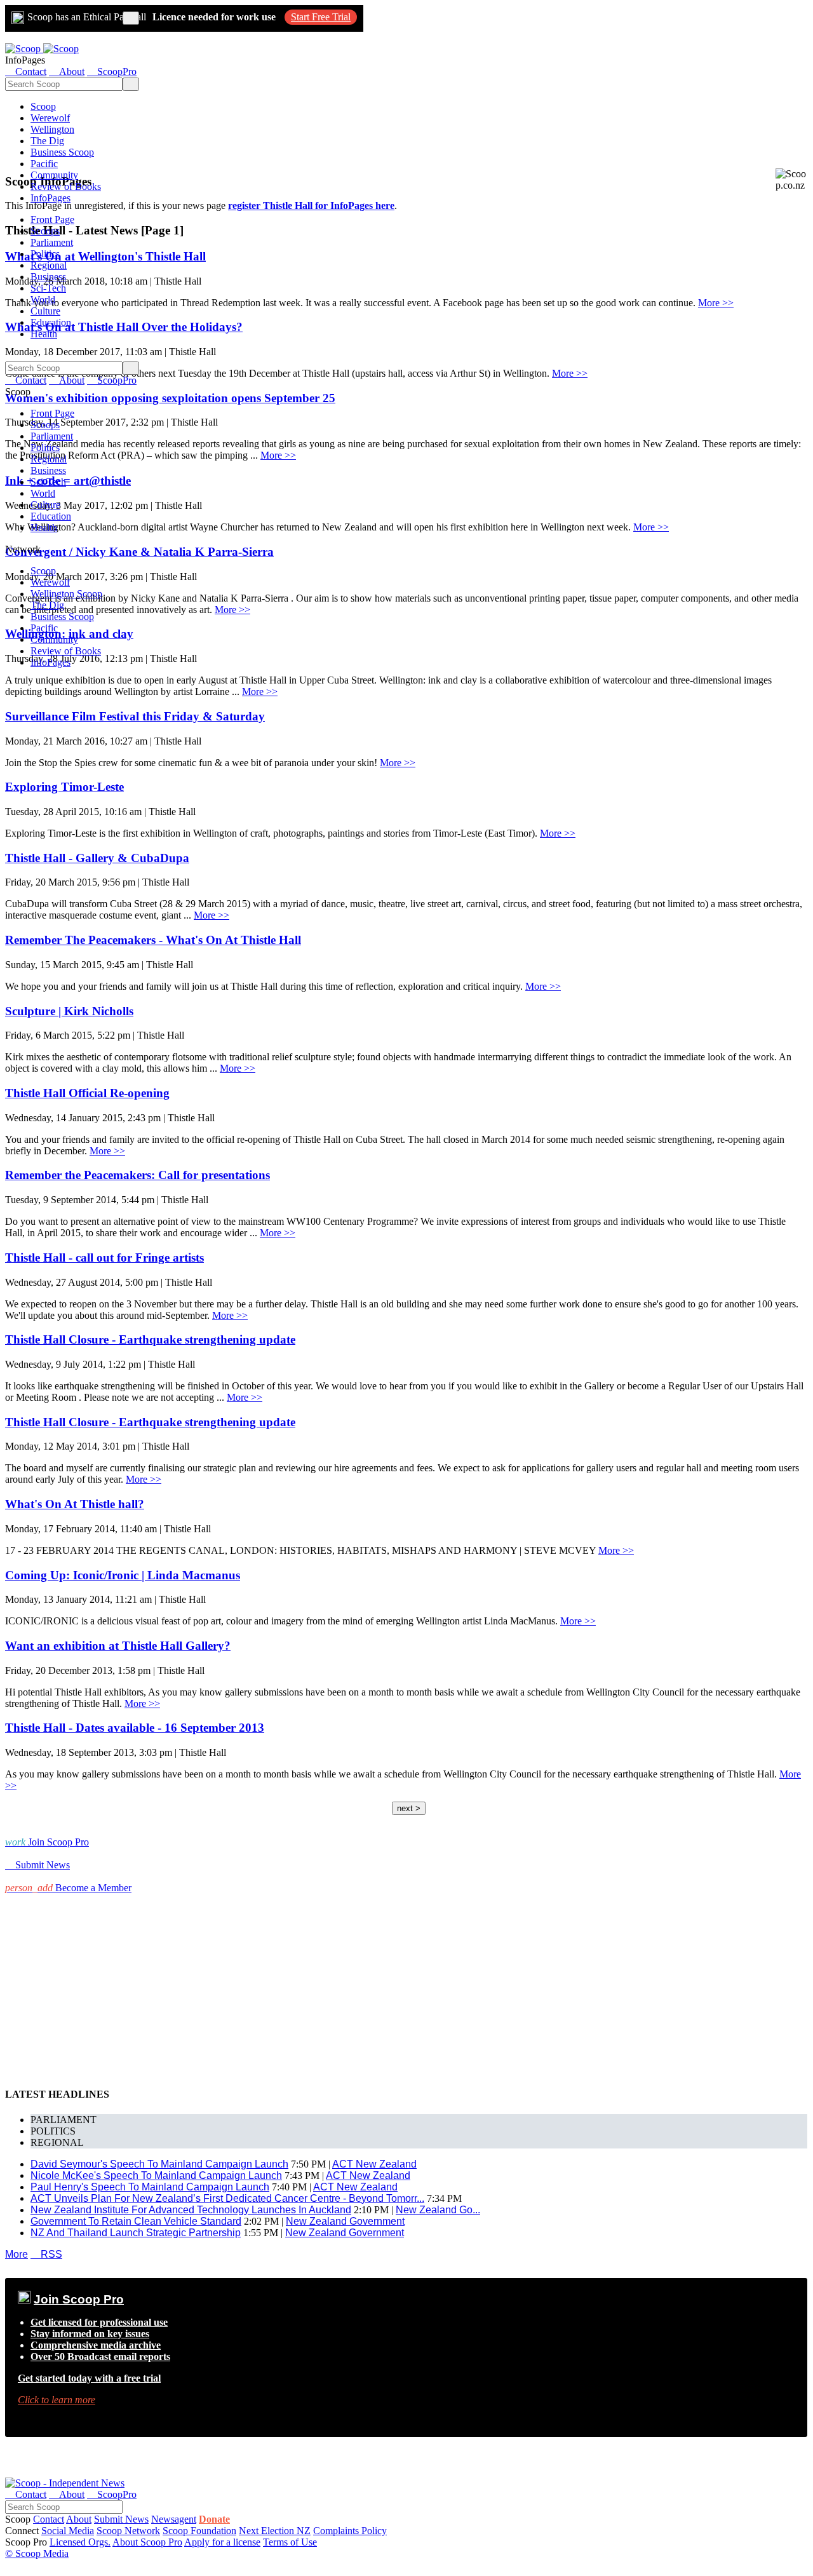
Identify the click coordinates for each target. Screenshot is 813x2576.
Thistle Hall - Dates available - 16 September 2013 (135, 1728)
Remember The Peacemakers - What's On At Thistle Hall (153, 940)
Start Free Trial (321, 17)
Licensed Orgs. (80, 2542)
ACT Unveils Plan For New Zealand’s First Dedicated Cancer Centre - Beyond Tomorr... (227, 2198)
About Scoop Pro (147, 2542)
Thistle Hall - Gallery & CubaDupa (97, 858)
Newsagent (174, 2519)
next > (409, 1808)
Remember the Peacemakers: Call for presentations (138, 1175)
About (79, 2519)
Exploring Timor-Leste (64, 787)
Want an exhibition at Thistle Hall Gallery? (118, 1646)
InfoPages (50, 198)
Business (48, 277)
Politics (45, 254)
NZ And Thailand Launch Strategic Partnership (136, 2233)
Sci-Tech (48, 288)
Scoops (45, 231)
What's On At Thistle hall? (75, 1504)
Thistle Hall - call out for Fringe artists (104, 1258)
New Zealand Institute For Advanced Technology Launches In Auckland (191, 2210)
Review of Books (66, 186)
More (17, 2254)
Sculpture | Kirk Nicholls (69, 1011)
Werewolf (50, 118)
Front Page (52, 219)
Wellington (52, 129)
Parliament (52, 242)
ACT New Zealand (374, 2164)
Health (44, 334)
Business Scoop (62, 152)
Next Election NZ (275, 2531)
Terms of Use (290, 2542)
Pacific (44, 164)
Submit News (121, 2519)
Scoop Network (128, 2531)
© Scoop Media (37, 2553)
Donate (214, 2519)
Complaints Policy (350, 2531)
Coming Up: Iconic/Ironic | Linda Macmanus (123, 1575)
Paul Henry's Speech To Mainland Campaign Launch (150, 2187)
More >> (716, 303)
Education (51, 322)
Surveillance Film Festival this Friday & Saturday (135, 716)
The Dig (47, 141)
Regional (49, 265)
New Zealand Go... (438, 2210)
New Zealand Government (345, 2221)
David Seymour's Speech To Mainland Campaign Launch (159, 2164)
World (43, 300)
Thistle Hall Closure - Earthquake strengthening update (150, 1339)
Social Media (68, 2531)
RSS (46, 2254)
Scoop (43, 106)
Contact (49, 2519)
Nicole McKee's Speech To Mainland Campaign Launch (156, 2175)
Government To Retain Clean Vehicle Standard (136, 2221)
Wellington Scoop (66, 594)
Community (54, 175)
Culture (45, 311)
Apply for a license (222, 2542)
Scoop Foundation (199, 2531)
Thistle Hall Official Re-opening (87, 1093)
